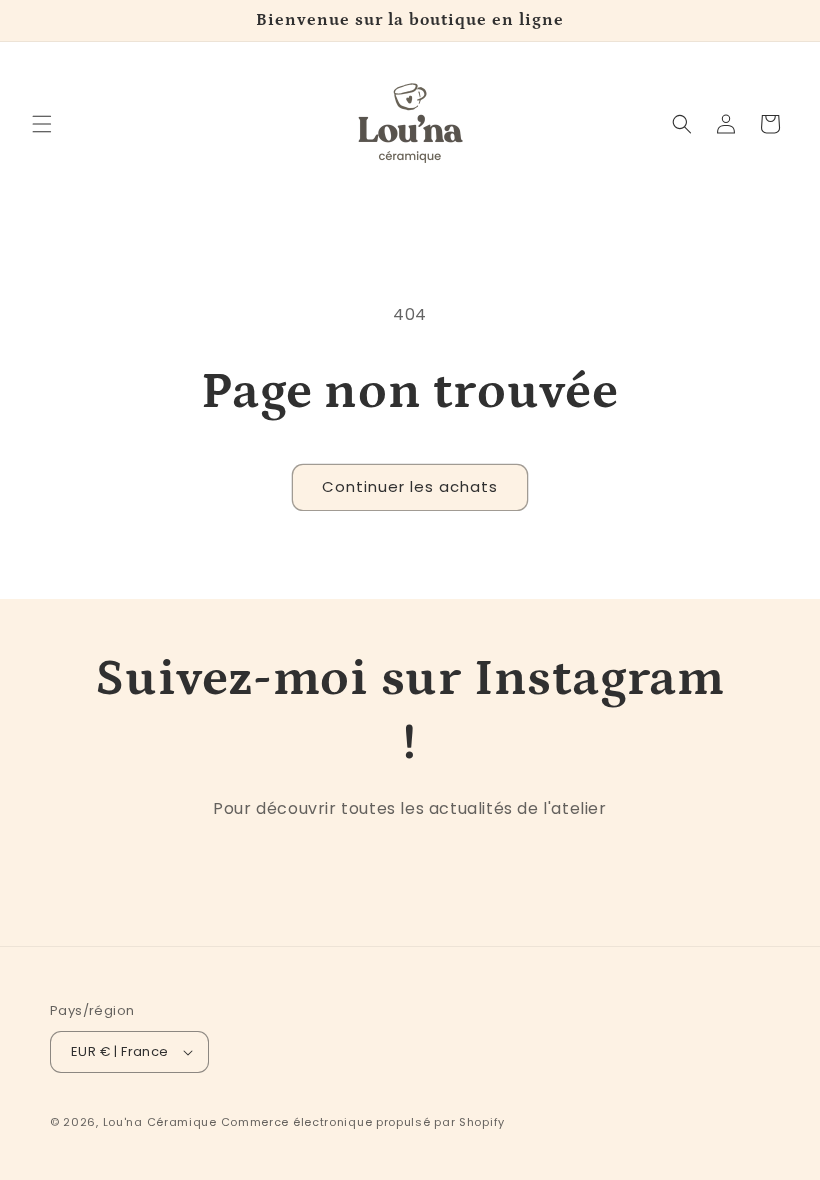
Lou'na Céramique (160, 1122)
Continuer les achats (410, 486)
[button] (42, 124)
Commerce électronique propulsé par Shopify (363, 1122)
